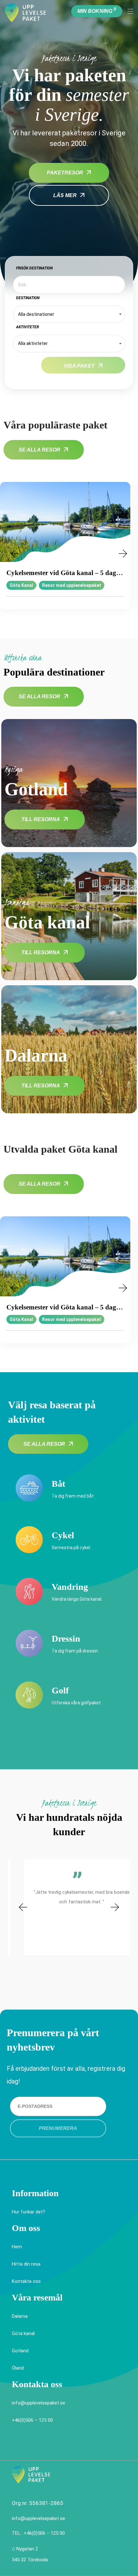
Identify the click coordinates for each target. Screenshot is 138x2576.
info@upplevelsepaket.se (39, 2403)
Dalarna (20, 2316)
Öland (18, 2368)
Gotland (20, 2351)
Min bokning (97, 10)
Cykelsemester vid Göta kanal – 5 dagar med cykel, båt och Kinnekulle (65, 573)
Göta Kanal (21, 585)
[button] (14, 554)
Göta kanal (23, 2333)
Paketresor (65, 173)
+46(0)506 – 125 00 (32, 2420)
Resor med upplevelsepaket (72, 585)
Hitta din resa (26, 2264)
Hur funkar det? (29, 2212)
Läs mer (65, 195)
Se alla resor (39, 450)
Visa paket (79, 366)
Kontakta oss (26, 2281)
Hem (17, 2247)
